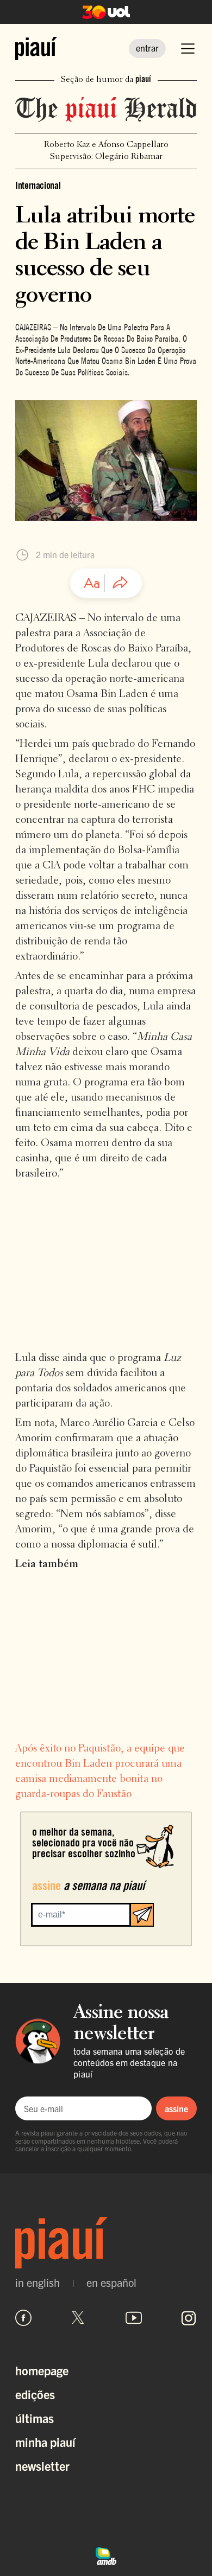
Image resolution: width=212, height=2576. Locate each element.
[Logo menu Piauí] (36, 49)
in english (38, 2283)
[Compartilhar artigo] (120, 583)
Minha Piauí (45, 2442)
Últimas (35, 2418)
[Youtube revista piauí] (134, 2318)
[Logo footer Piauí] (106, 2243)
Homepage (42, 2370)
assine (176, 2108)
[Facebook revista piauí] (23, 2318)
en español (111, 2283)
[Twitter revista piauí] (78, 2318)
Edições (35, 2394)
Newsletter (42, 2466)
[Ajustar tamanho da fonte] (92, 583)
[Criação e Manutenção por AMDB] (106, 2555)
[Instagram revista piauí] (189, 2318)
